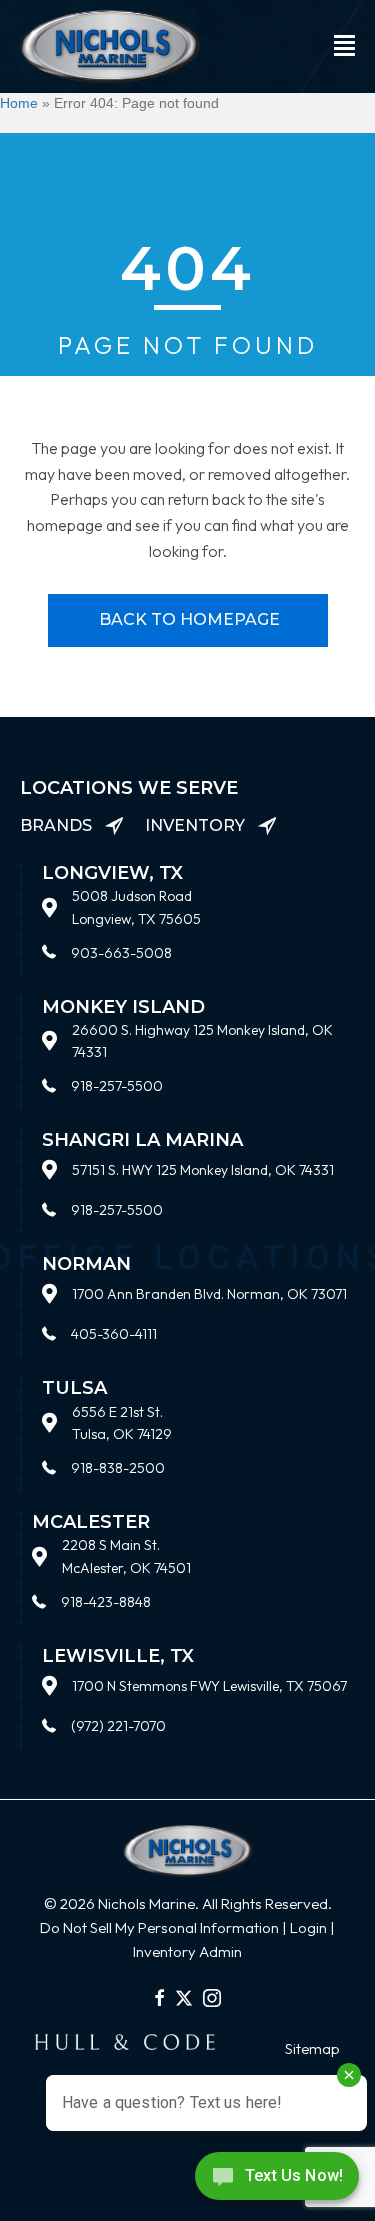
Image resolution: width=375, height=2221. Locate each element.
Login (308, 1927)
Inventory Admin (187, 1951)
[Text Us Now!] (277, 2180)
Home (19, 103)
